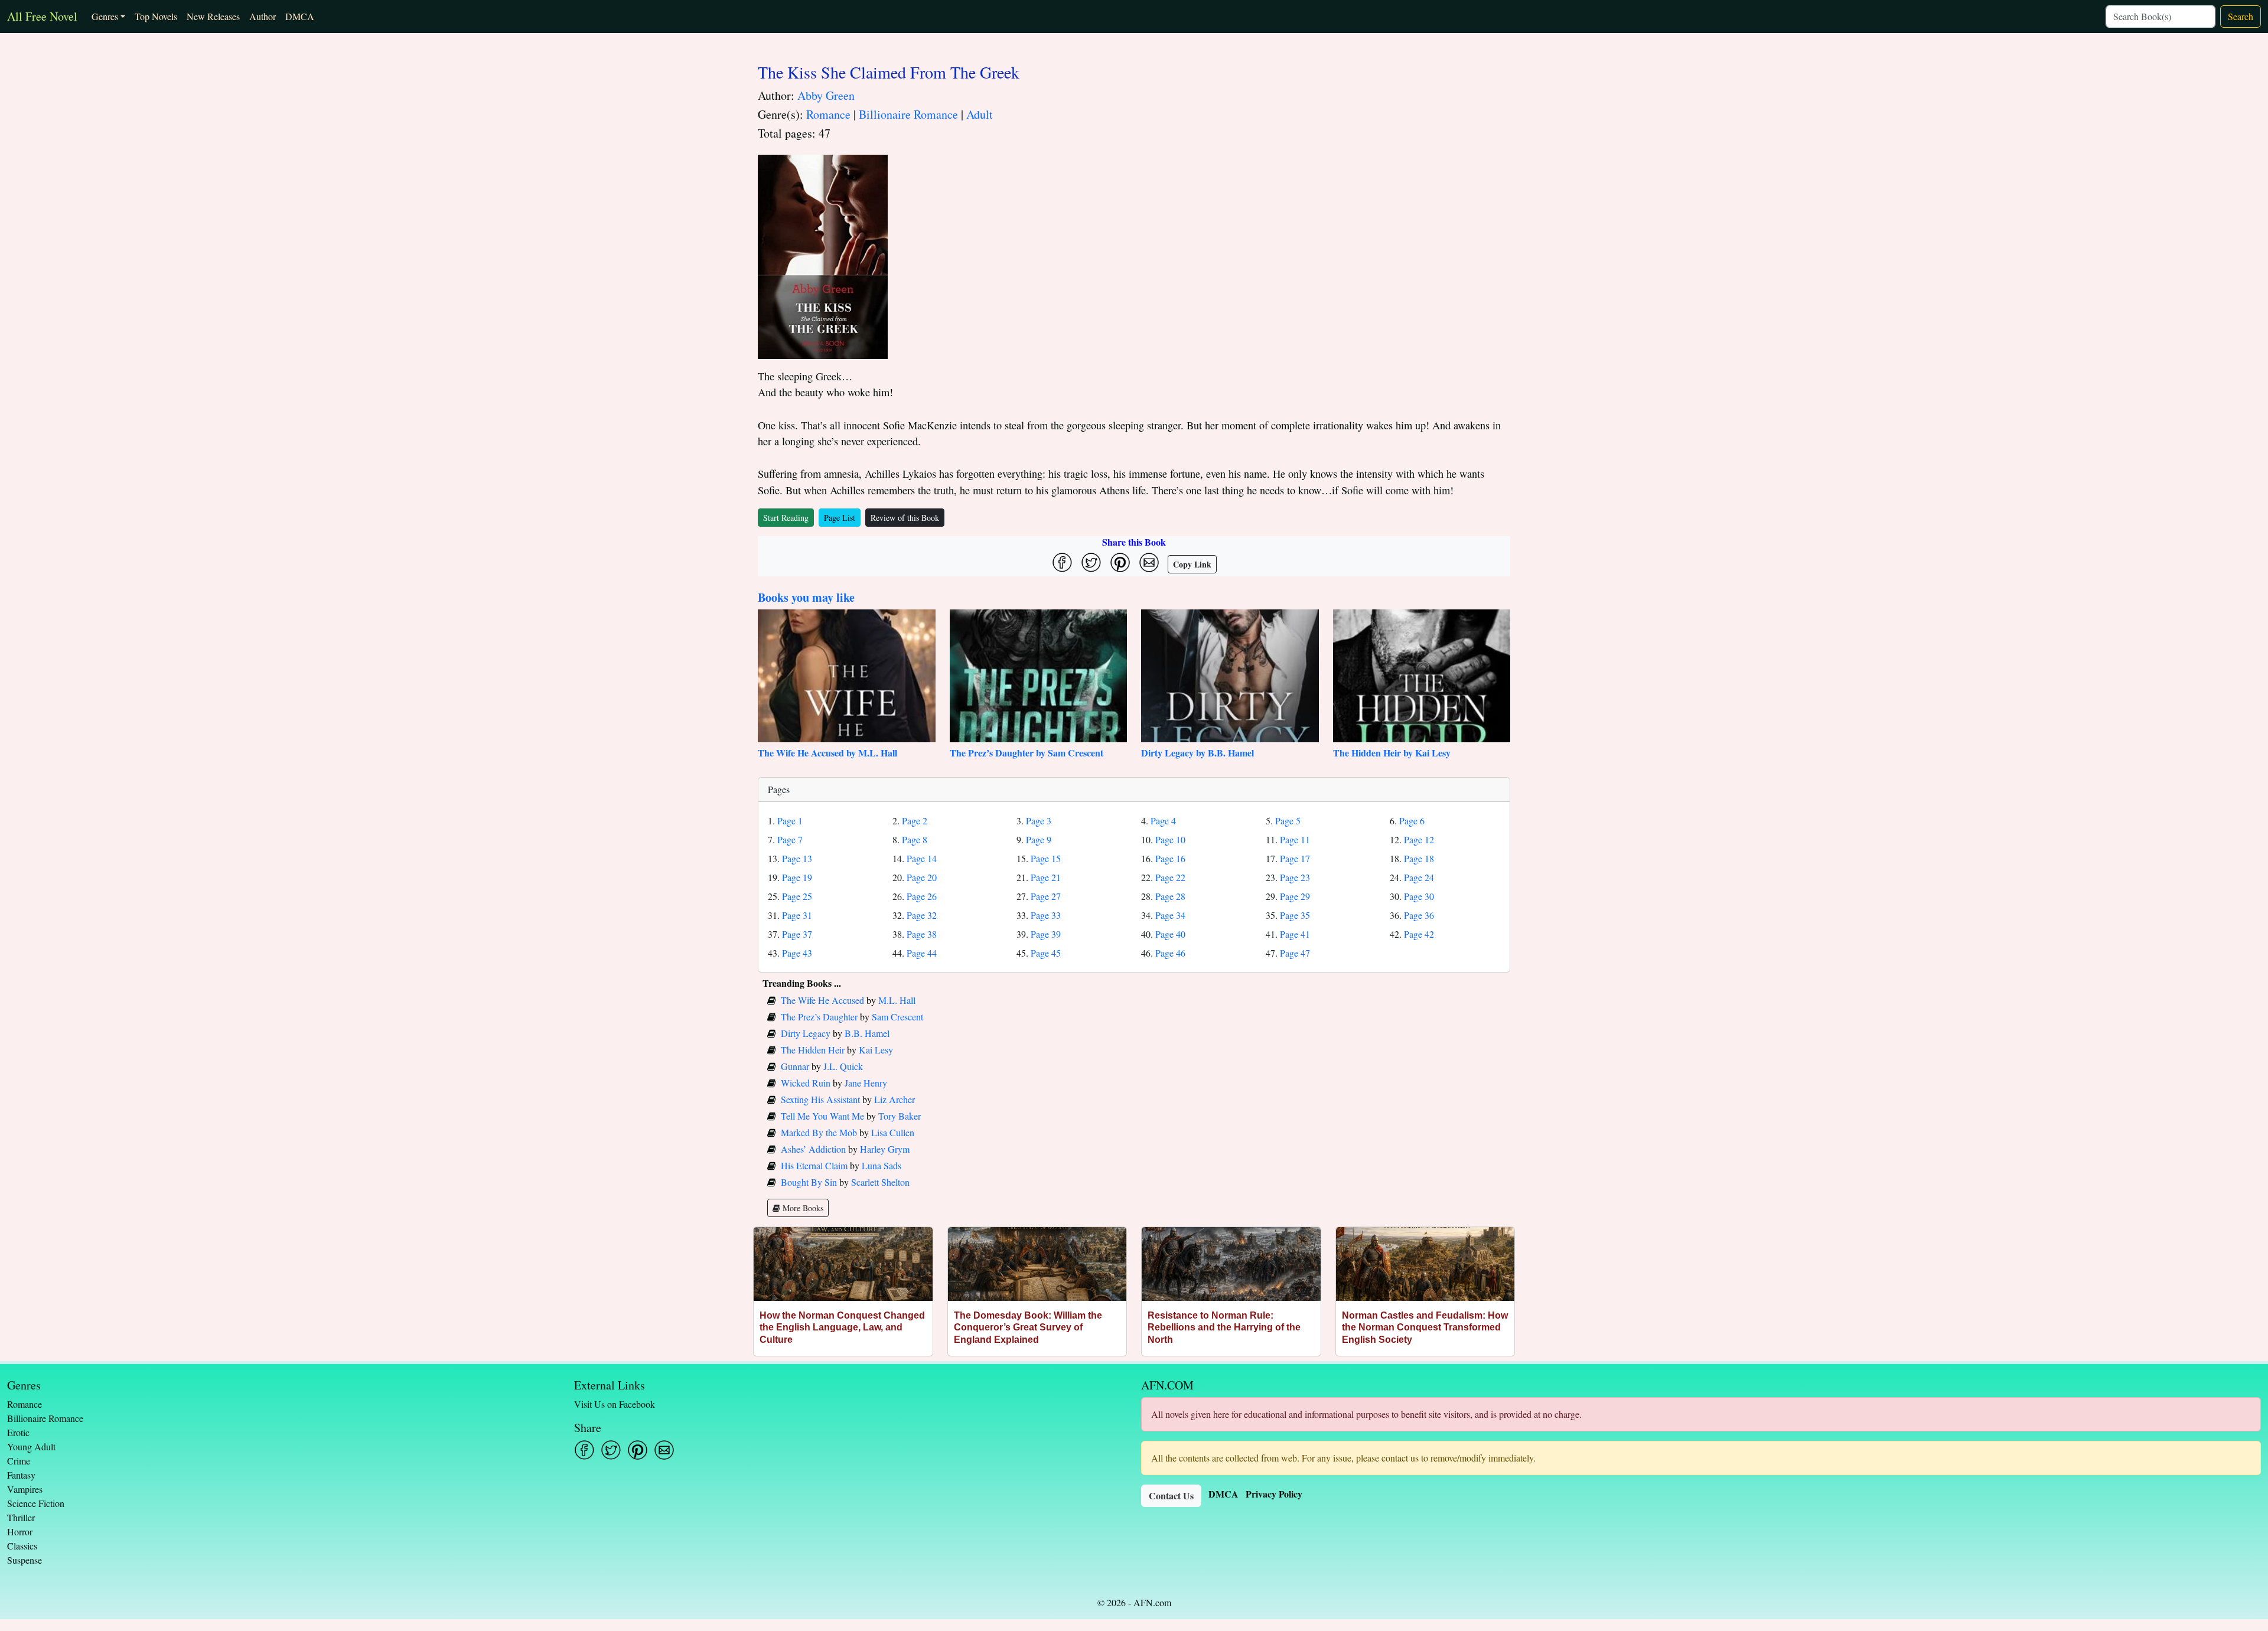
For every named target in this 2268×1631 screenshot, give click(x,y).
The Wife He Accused (822, 1000)
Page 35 (1295, 915)
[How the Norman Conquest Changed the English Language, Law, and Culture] (843, 1264)
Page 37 (797, 934)
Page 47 (1295, 953)
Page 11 (1295, 839)
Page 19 (797, 877)
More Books (802, 1208)
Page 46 (1170, 953)
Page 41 (1295, 934)
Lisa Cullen (893, 1132)
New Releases (213, 16)
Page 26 (922, 896)
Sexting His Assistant (820, 1099)
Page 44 (922, 953)
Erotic (18, 1432)
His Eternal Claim (814, 1165)
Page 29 (1295, 896)
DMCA (300, 16)
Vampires (25, 1489)
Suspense (25, 1560)
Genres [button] (105, 16)
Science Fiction (36, 1503)
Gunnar (795, 1066)
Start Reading (786, 518)
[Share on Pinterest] (1120, 562)
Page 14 (922, 858)
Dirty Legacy (806, 1033)
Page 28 (1170, 896)
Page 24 (1419, 877)
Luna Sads (882, 1165)
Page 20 (922, 877)
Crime (19, 1461)
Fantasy (21, 1475)
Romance (828, 114)
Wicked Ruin (806, 1083)
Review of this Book (905, 518)
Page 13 (797, 858)
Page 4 (1163, 821)
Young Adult (31, 1446)
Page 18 (1419, 858)
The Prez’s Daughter (819, 1017)
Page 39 (1046, 934)
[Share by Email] (1149, 562)
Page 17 (1295, 858)
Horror (20, 1531)
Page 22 (1170, 877)
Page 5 (1288, 821)
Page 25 (797, 896)
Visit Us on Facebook (615, 1404)
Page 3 (1039, 821)
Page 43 (797, 953)
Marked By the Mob (819, 1132)
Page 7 (790, 839)
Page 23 (1295, 877)
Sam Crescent (897, 1017)
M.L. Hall (897, 1000)
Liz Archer (895, 1099)
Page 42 (1419, 934)
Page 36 (1419, 915)
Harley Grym (885, 1149)
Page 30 (1419, 896)
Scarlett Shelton (880, 1182)
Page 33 (1046, 915)
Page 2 (915, 821)
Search (2241, 16)
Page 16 (1170, 858)
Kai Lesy (876, 1050)
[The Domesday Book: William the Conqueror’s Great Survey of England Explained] (1037, 1264)
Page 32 (922, 915)
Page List (840, 518)
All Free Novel (42, 16)
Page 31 (797, 915)
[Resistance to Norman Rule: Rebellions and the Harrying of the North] (1231, 1264)
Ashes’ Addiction (813, 1149)
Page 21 (1046, 877)
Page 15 (1046, 858)
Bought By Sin (809, 1182)
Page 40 (1170, 934)
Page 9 (1039, 839)
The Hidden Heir (813, 1050)
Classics (22, 1546)
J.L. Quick (843, 1066)
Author (263, 16)
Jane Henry (866, 1083)
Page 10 (1170, 839)
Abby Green (826, 95)
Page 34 (1170, 915)
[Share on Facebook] (1062, 562)
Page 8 (915, 839)
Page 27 (1046, 896)
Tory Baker (900, 1116)
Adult (980, 114)
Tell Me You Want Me (822, 1116)
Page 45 (1046, 953)
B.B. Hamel (867, 1033)
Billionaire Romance (908, 114)
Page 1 (790, 821)
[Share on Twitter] (1091, 562)
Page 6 (1412, 821)
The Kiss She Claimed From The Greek (889, 72)
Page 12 (1419, 839)
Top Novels (156, 16)
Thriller (21, 1517)
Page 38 (922, 934)
